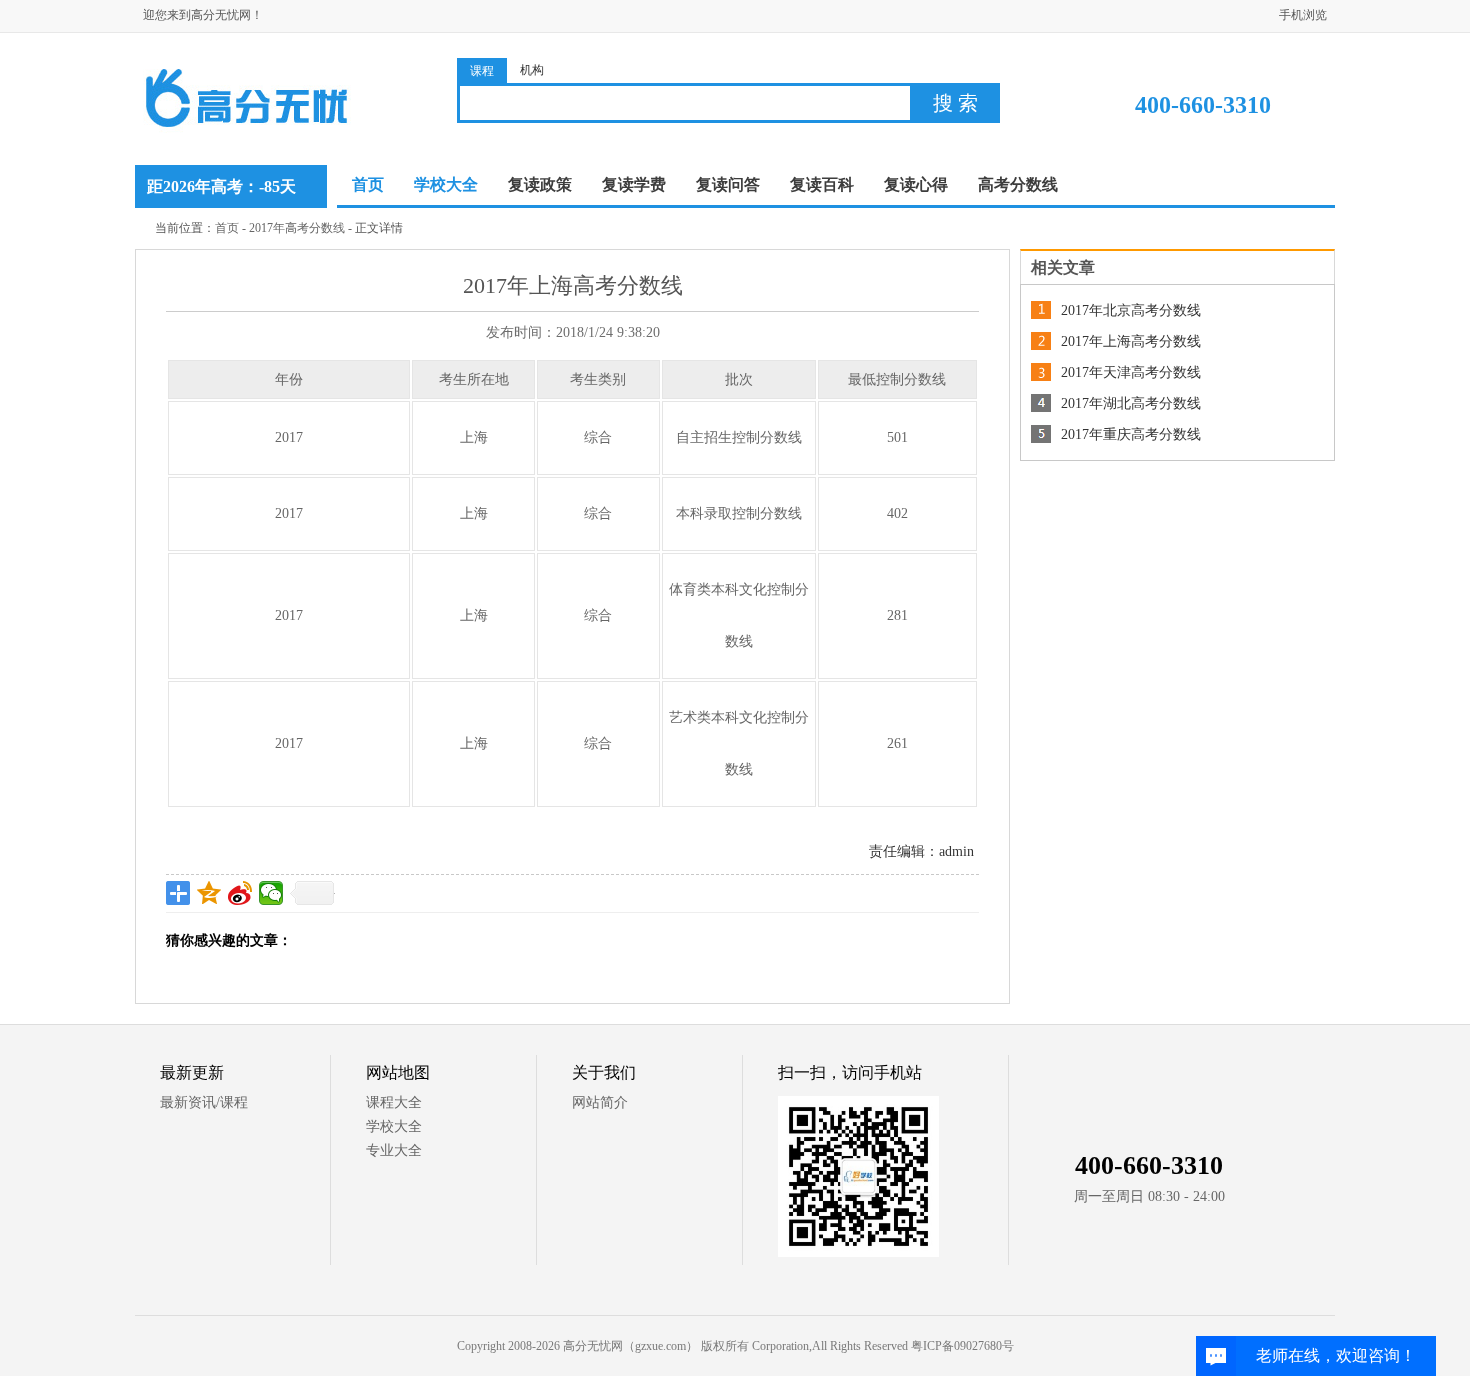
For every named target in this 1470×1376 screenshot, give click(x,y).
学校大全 (394, 1126)
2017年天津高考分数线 (1131, 372)
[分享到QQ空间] (209, 893)
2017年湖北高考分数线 (1131, 403)
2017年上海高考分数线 (1131, 341)
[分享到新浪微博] (240, 893)
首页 (368, 184)
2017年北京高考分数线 (1131, 310)
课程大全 (394, 1102)
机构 (532, 70)
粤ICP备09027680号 (962, 1346)
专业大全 (394, 1150)
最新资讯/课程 (204, 1102)
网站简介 (600, 1102)
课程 (482, 71)
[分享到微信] (271, 893)
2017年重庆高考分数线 (1131, 434)
